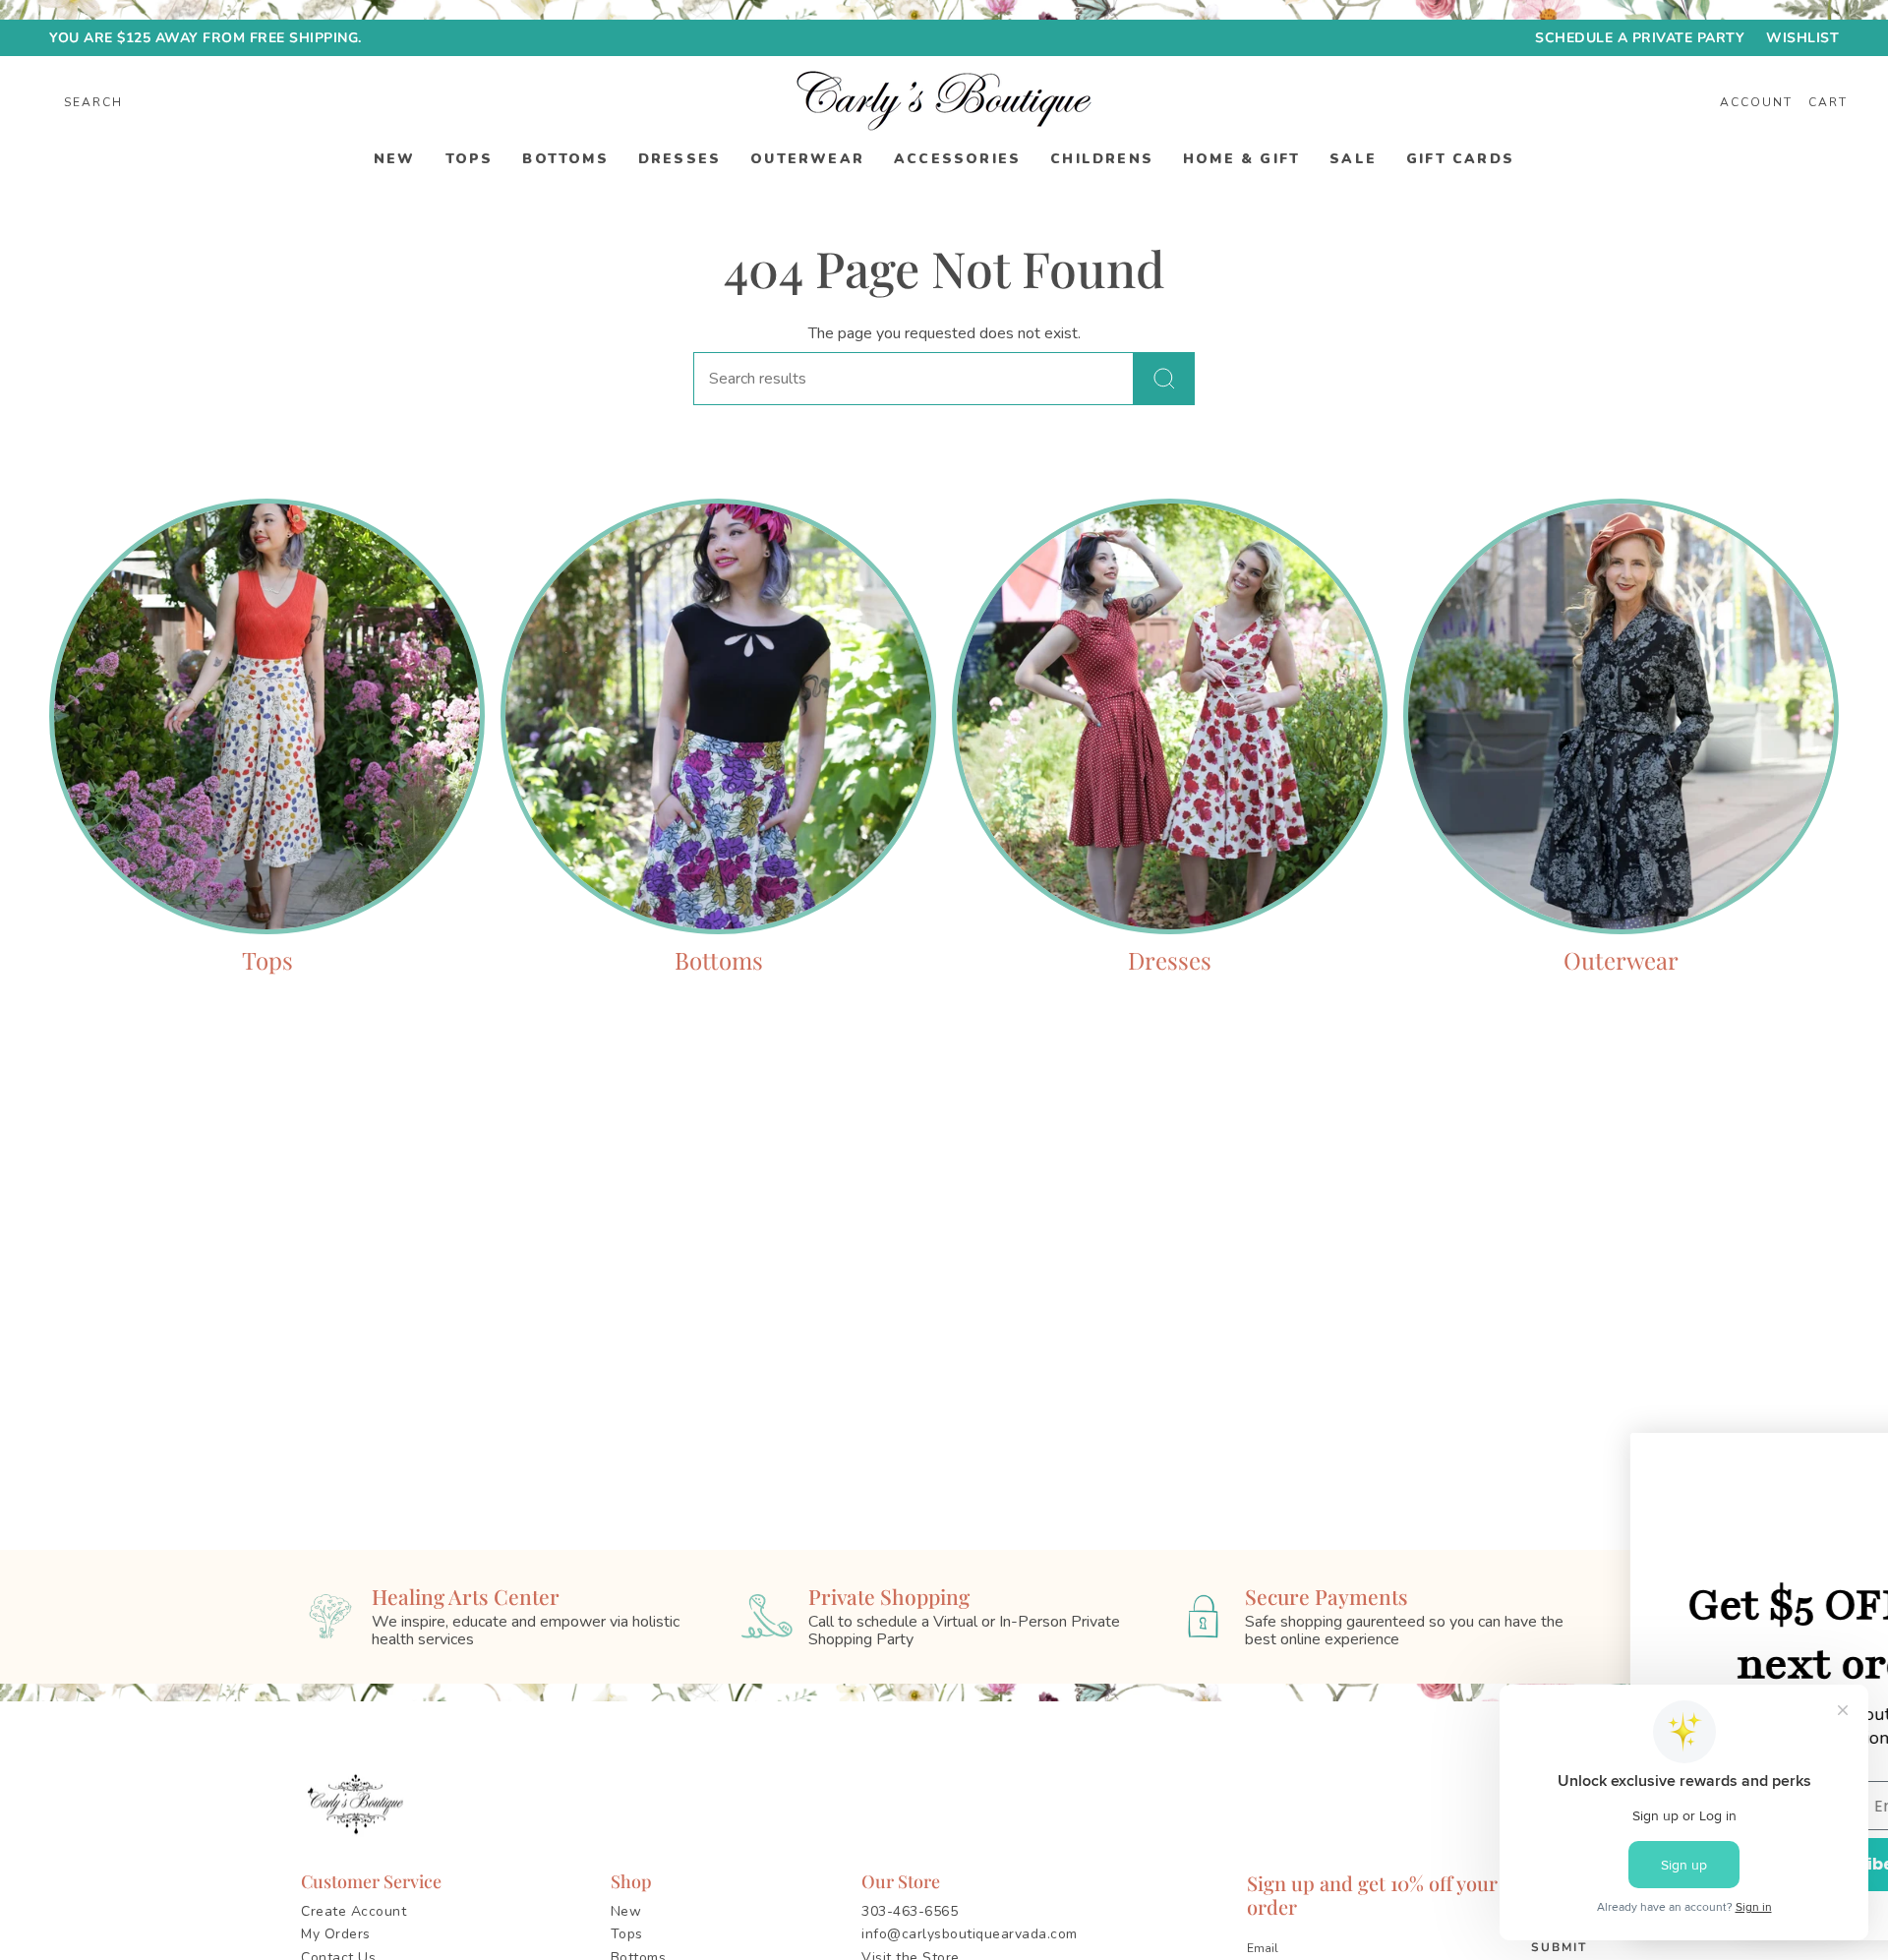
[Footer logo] (359, 1805)
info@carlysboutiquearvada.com (970, 1934)
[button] (395, 160)
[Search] (1164, 379)
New (626, 1911)
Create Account (354, 1911)
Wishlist (1802, 38)
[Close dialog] (1843, 1458)
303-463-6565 (910, 1911)
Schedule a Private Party (1640, 38)
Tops (627, 1934)
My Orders (336, 1934)
